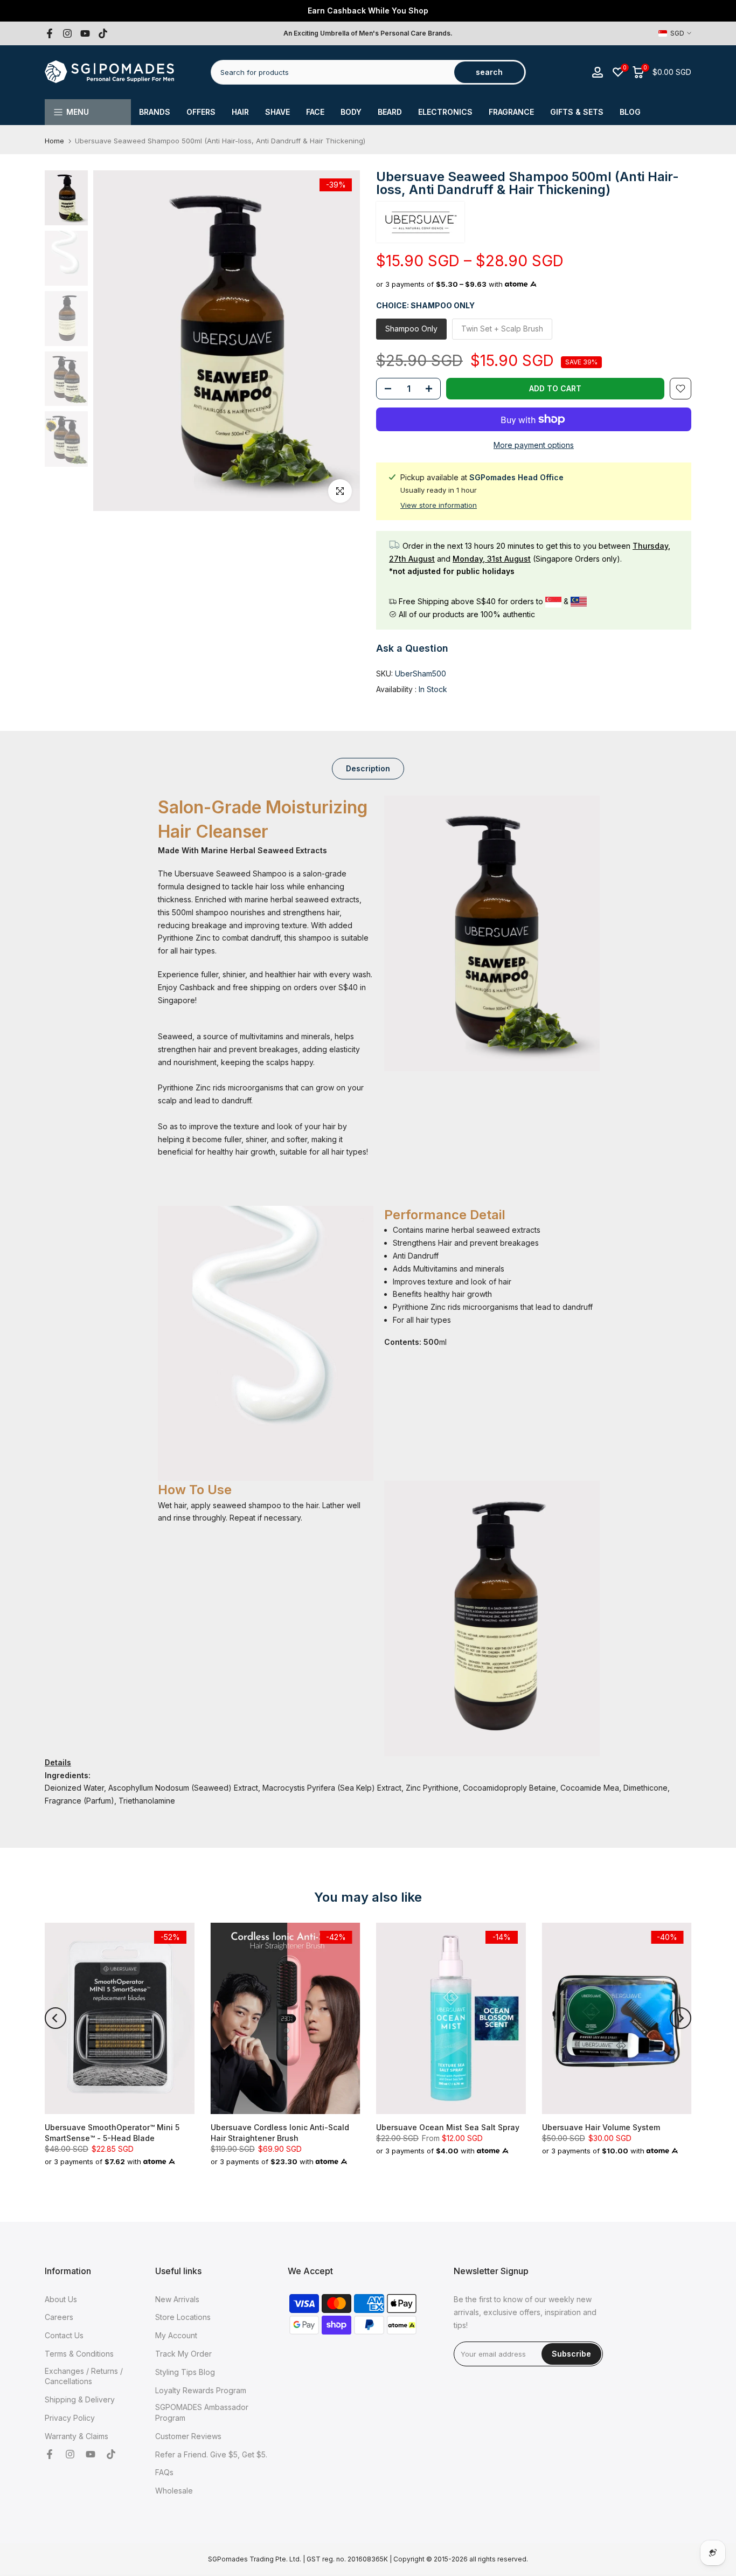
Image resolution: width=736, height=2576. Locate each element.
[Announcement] (368, 11)
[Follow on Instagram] (67, 33)
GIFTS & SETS (577, 112)
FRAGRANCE (511, 112)
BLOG (630, 112)
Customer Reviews (188, 2436)
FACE (315, 112)
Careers (59, 2317)
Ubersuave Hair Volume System (601, 2127)
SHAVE (277, 112)
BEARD (390, 112)
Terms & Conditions (79, 2354)
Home (54, 141)
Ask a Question (412, 648)
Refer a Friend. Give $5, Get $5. (211, 2454)
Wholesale (174, 2491)
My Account (176, 2335)
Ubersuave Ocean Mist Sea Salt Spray (448, 2127)
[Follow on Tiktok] (103, 33)
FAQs (164, 2472)
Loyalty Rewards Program (201, 2390)
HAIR (240, 112)
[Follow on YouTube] (85, 33)
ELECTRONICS (445, 112)
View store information (439, 505)
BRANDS (155, 112)
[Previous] (55, 2018)
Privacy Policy (70, 2418)
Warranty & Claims (77, 2436)
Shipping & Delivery (80, 2399)
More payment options (534, 445)
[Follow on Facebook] (50, 33)
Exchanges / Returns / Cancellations (84, 2376)
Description (368, 768)
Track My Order (183, 2354)
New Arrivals (177, 2299)
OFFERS (201, 112)
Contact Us (64, 2335)
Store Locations (183, 2317)
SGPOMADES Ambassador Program (202, 2412)
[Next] (681, 2018)
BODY (351, 112)
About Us (61, 2299)
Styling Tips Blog (185, 2372)
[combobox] (333, 72)
